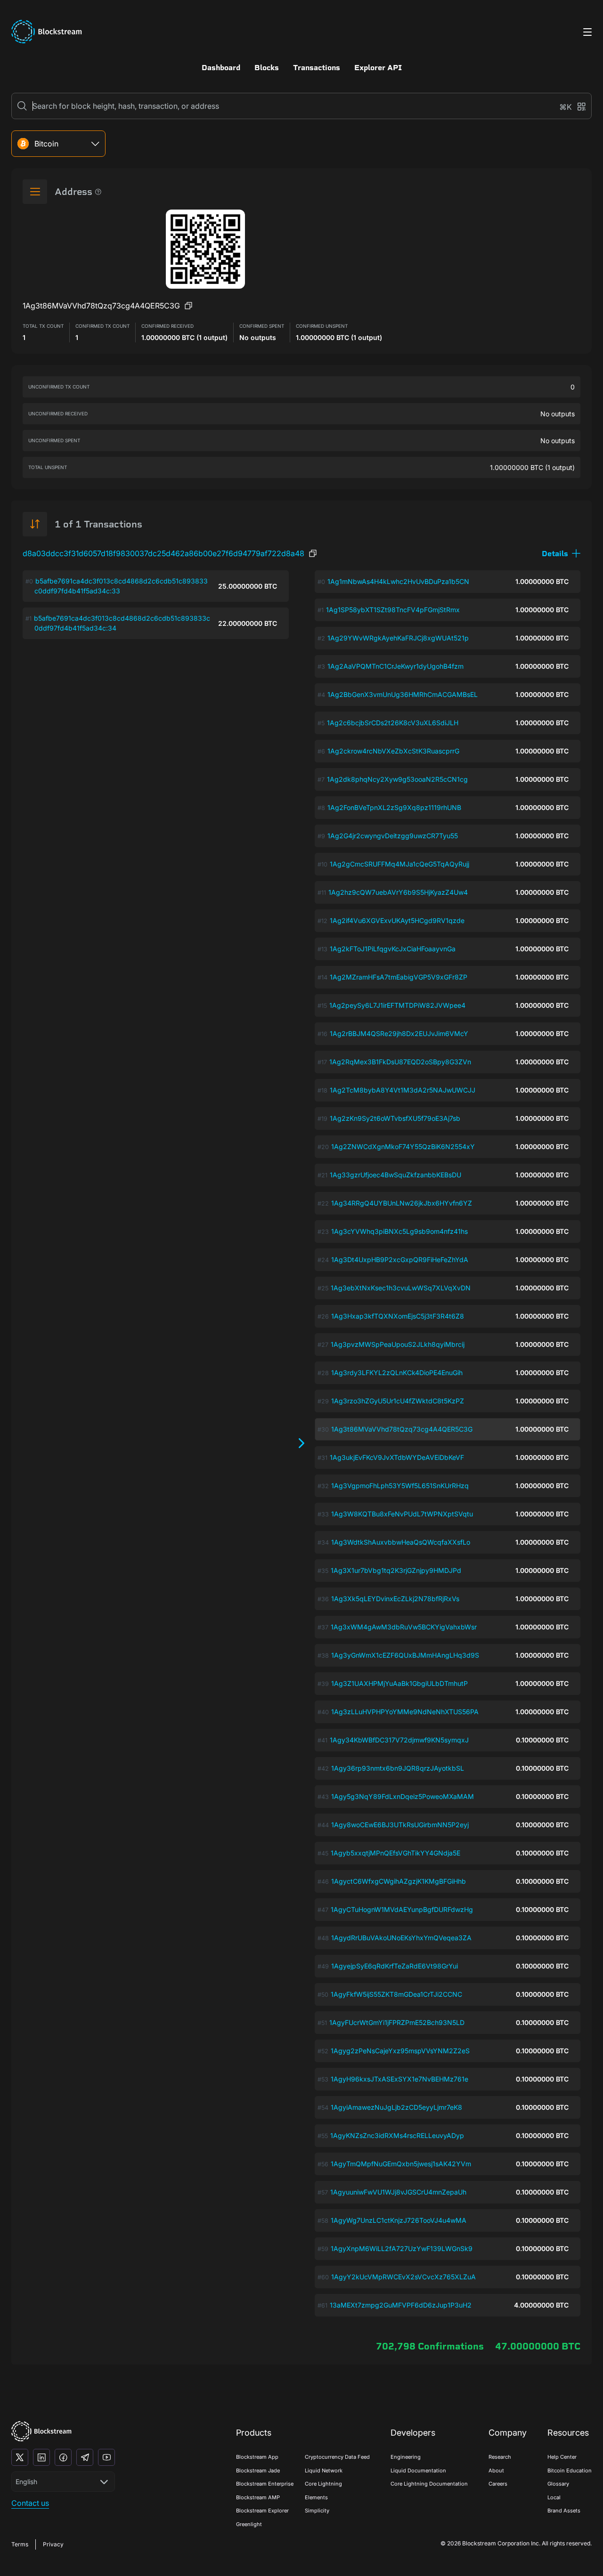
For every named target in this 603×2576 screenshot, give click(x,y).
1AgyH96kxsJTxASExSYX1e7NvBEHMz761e (399, 2079)
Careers (498, 2484)
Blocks (267, 68)
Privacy (53, 2544)
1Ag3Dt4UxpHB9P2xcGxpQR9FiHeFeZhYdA (400, 1260)
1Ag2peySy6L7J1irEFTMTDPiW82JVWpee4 (397, 1005)
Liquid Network (324, 2471)
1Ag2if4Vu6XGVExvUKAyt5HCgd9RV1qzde (397, 920)
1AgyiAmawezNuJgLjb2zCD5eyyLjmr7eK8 (396, 2107)
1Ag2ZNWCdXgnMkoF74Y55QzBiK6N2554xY (403, 1146)
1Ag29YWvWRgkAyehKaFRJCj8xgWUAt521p (398, 638)
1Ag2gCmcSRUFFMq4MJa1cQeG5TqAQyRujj (399, 864)
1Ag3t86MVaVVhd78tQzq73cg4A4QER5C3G (402, 1429)
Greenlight (249, 2524)
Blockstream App (257, 2457)
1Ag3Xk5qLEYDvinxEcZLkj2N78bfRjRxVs (395, 1599)
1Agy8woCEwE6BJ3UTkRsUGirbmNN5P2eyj (400, 1825)
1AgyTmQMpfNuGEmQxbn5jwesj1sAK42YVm (401, 2164)
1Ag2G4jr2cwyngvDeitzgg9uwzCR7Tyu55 (393, 836)
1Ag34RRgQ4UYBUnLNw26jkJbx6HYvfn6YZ (402, 1203)
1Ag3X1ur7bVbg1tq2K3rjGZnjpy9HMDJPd (396, 1570)
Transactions (317, 68)
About (496, 2471)
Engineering (406, 2457)
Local (554, 2497)
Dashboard (221, 68)
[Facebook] (63, 2457)
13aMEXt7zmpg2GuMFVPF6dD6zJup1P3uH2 (401, 2305)
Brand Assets (564, 2511)
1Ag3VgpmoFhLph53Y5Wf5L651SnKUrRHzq (400, 1486)
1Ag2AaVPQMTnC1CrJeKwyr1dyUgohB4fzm (395, 666)
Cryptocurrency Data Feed (337, 2457)
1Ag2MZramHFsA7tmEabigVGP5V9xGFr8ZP (399, 977)
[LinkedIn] (41, 2457)
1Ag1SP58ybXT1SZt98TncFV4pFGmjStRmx (393, 610)
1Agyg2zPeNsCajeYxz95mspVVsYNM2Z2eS (400, 2051)
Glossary (558, 2484)
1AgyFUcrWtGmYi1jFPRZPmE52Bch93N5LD (397, 2022)
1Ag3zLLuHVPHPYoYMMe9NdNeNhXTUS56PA (405, 1712)
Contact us (30, 2503)
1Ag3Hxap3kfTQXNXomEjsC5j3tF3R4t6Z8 (398, 1316)
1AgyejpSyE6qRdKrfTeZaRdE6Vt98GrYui (395, 1966)
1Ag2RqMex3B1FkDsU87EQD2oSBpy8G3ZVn (400, 1062)
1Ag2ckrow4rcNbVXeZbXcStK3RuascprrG (393, 751)
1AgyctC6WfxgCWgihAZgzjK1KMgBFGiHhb (399, 1881)
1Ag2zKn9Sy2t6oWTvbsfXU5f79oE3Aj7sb (395, 1118)
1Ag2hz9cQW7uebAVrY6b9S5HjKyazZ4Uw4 (398, 892)
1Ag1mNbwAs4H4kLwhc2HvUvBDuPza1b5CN (398, 581)
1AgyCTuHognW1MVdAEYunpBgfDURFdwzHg (402, 1909)
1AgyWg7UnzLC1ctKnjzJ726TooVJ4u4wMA (399, 2220)
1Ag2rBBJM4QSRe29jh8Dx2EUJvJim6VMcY (399, 1033)
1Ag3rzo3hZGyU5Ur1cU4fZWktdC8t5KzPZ (398, 1401)
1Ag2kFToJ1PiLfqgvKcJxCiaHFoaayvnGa (393, 949)
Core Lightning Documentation (429, 2484)
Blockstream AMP (258, 2497)
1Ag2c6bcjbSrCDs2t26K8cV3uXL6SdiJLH (393, 723)
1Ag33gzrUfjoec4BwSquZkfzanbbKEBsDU (395, 1175)
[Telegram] (85, 2457)
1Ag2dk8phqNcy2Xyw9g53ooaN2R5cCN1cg (397, 779)
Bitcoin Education (570, 2471)
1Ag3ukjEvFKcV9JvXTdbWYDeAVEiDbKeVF (397, 1457)
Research (500, 2457)
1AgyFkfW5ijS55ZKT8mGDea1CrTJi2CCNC (396, 1994)
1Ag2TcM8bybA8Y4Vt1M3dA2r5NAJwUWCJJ (403, 1090)
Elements (316, 2497)
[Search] (22, 106)
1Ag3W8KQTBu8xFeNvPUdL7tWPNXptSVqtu (402, 1514)
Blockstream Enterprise (265, 2484)
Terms (20, 2544)
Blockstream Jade (258, 2471)
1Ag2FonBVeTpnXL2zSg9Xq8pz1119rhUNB (394, 807)
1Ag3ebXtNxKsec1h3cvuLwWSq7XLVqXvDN (401, 1288)
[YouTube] (106, 2457)
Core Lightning (323, 2484)
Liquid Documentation (418, 2471)
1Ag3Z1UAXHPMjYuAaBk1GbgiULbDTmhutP (399, 1683)
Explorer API (378, 68)
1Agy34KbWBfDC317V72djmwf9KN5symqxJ (399, 1740)
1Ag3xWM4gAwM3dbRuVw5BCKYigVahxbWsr (404, 1627)
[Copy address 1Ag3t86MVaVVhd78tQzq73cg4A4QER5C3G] (188, 306)
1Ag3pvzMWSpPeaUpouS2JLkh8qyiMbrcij (398, 1344)
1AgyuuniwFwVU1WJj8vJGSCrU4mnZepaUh (398, 2192)
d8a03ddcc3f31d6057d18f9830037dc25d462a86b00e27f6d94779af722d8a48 (163, 553)
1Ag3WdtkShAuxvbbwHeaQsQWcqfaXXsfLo (401, 1542)
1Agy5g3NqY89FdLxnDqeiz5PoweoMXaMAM (403, 1796)
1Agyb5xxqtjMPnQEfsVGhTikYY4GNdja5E (395, 1853)
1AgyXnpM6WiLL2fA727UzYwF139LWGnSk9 (402, 2248)
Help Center (562, 2457)
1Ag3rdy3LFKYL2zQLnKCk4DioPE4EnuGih (397, 1373)
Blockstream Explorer (262, 2511)
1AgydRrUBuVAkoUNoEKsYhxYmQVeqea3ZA (401, 1938)
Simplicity (317, 2511)
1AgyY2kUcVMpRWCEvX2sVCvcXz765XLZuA (403, 2277)
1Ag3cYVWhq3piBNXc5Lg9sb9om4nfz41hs (399, 1231)
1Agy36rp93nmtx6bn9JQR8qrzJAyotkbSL (398, 1768)
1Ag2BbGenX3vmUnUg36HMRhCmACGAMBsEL (403, 694)
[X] (20, 2457)
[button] (561, 554)
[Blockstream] (41, 2431)
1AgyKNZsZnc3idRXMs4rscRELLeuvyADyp (397, 2135)
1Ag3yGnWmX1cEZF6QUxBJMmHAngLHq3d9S (405, 1655)
